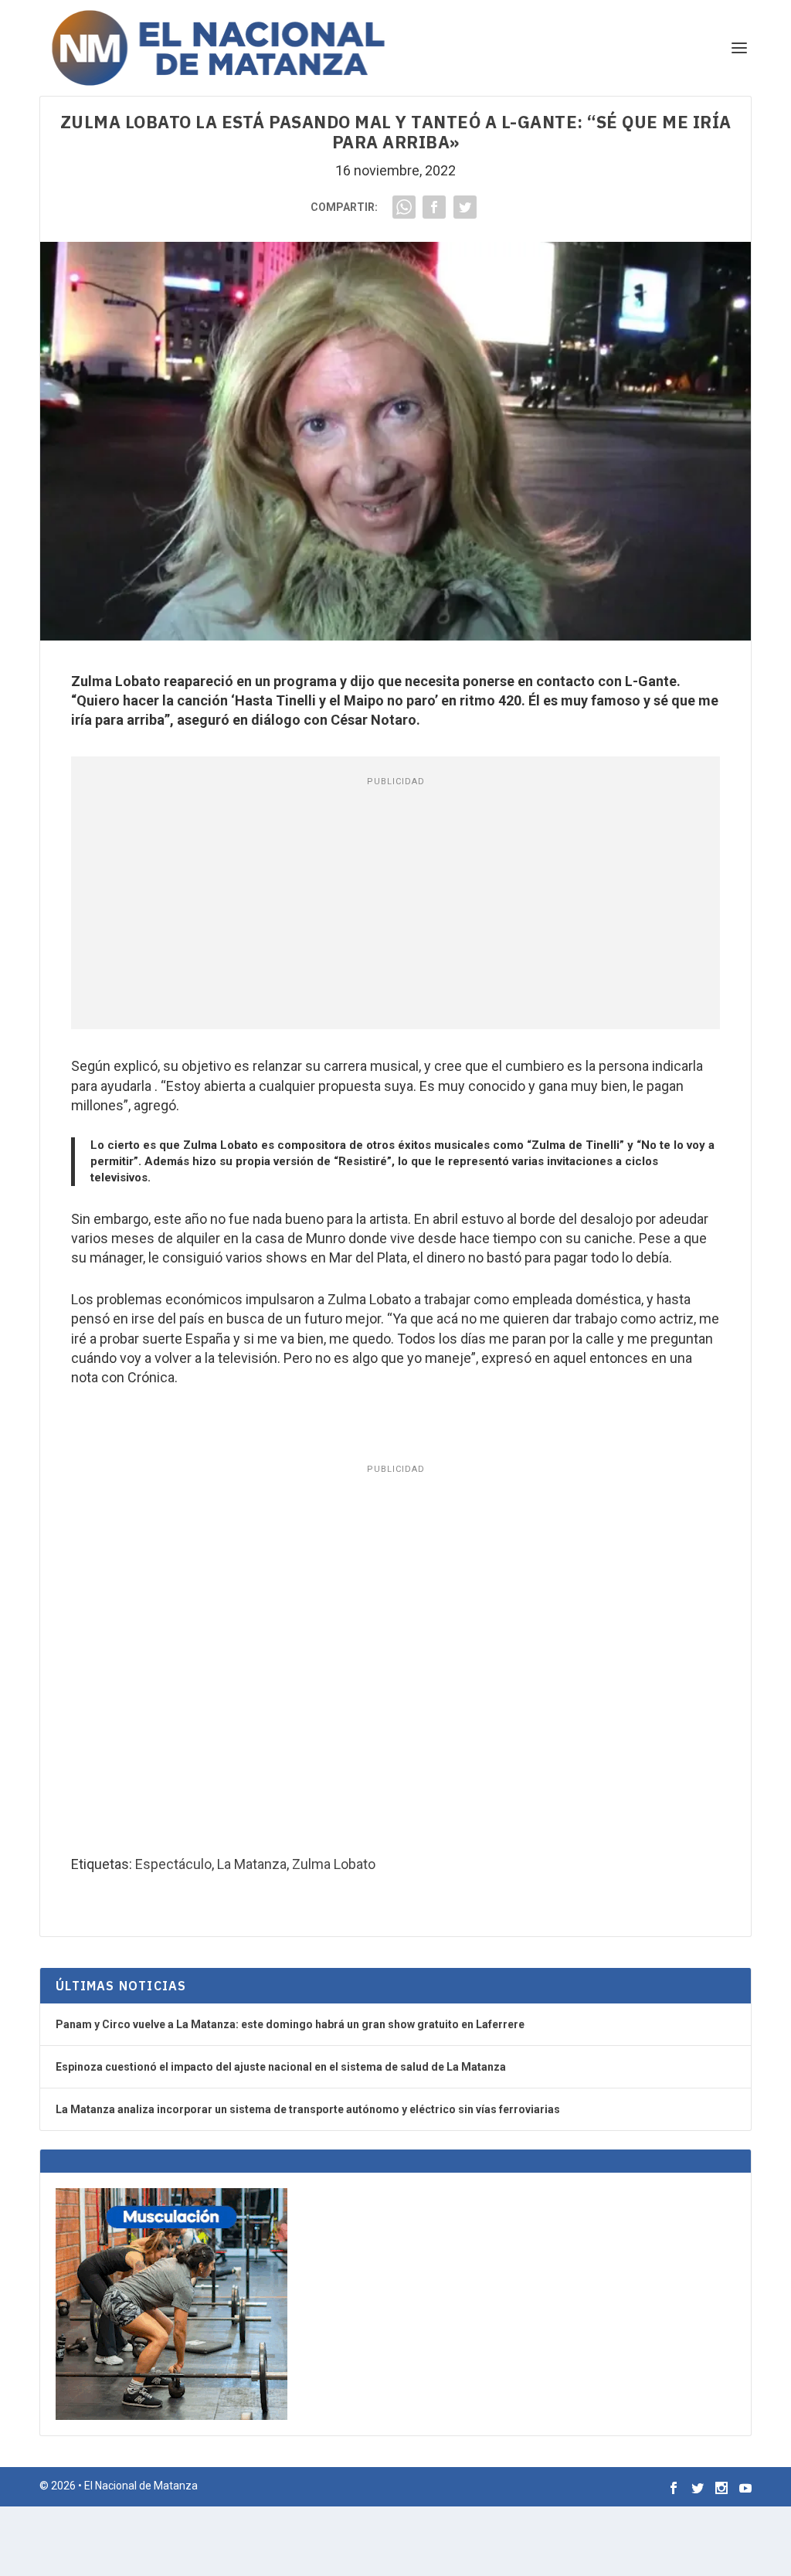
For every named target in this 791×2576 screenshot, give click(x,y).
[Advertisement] (395, 906)
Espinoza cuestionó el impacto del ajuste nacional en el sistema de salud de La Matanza (281, 2067)
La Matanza (252, 1864)
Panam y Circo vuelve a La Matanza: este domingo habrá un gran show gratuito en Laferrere (290, 2024)
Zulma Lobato (334, 1864)
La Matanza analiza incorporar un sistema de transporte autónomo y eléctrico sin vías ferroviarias (308, 2109)
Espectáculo (173, 1864)
